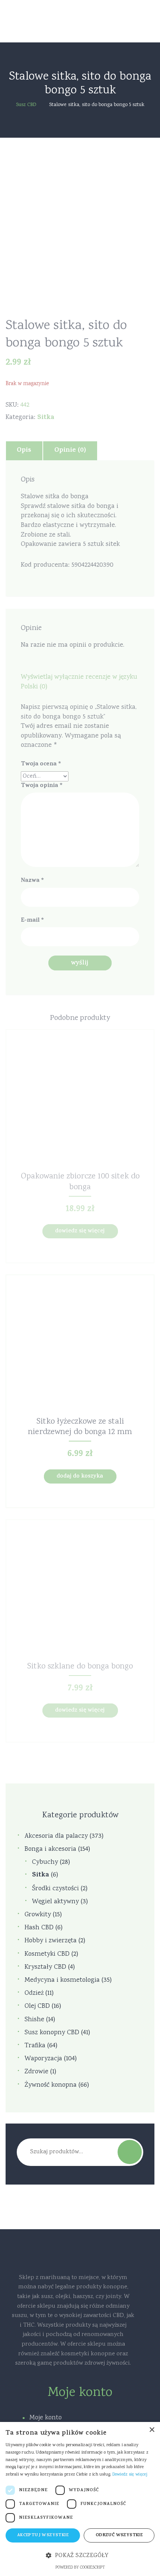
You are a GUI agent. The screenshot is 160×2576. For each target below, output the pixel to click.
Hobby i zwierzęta (51, 1941)
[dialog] (80, 2499)
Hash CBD (39, 1928)
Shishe (34, 2020)
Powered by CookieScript (80, 2568)
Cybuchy (45, 1863)
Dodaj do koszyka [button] (80, 1477)
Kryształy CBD (45, 1967)
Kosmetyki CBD (47, 1954)
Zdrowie (36, 2072)
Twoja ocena (41, 764)
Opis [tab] (24, 451)
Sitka (46, 418)
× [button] (152, 2430)
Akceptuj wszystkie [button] (43, 2535)
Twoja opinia (42, 786)
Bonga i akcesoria (50, 1849)
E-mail (32, 921)
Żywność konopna (51, 2085)
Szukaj (130, 2152)
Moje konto (46, 2418)
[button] (80, 2556)
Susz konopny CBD (52, 2033)
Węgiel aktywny (55, 1902)
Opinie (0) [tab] (70, 451)
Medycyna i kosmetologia (62, 1980)
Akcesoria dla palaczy (56, 1836)
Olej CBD (37, 2007)
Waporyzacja (43, 2059)
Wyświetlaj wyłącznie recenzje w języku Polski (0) (79, 682)
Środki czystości (55, 1889)
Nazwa (32, 881)
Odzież (34, 1993)
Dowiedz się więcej (80, 1231)
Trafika (35, 2046)
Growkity (38, 1915)
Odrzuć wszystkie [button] (119, 2535)
